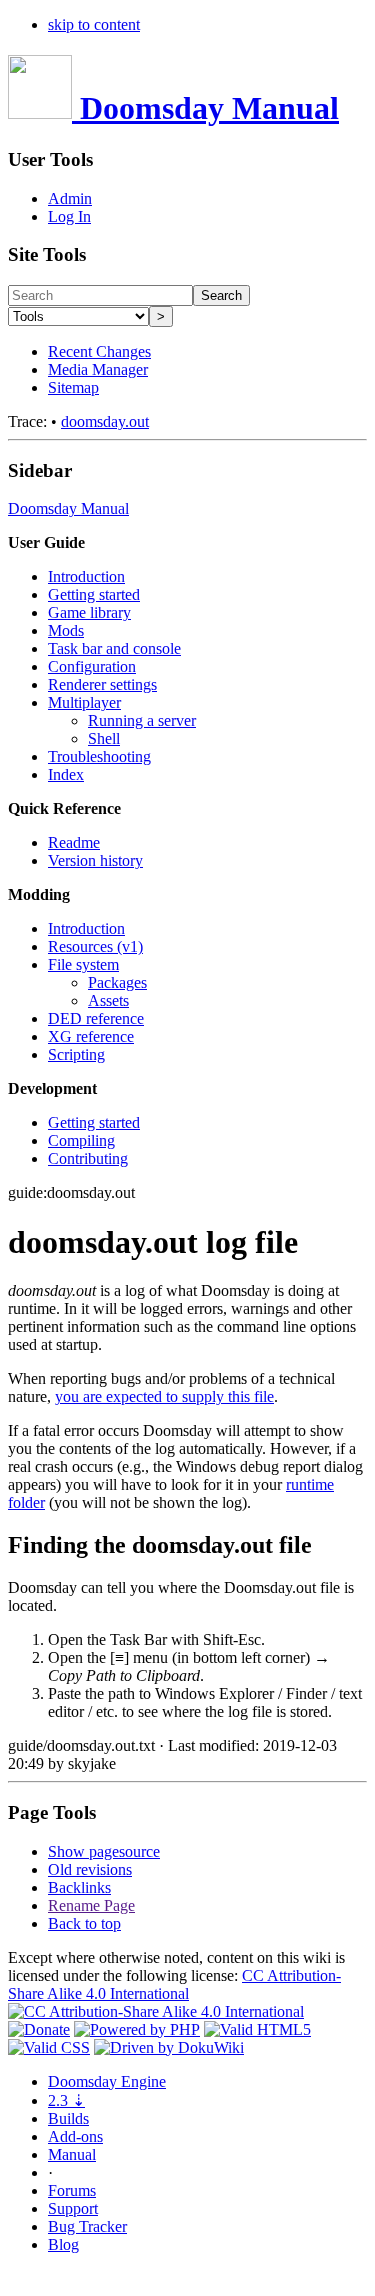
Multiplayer (84, 702)
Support (73, 2208)
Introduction (86, 576)
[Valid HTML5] (257, 2029)
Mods (66, 630)
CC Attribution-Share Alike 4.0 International (174, 1984)
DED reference (96, 1018)
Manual (72, 2154)
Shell (104, 738)
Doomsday (107, 2081)
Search (221, 295)
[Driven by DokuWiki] (169, 2047)
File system (83, 964)
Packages (117, 982)
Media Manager (98, 369)
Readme (74, 842)
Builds (68, 2118)
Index (66, 774)
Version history (95, 860)
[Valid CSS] (49, 2047)
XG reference (91, 1036)
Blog (63, 2244)
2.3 (66, 2100)
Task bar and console (114, 648)
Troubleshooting (99, 756)
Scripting (76, 1054)
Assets (108, 1000)
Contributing (88, 1158)
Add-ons (75, 2136)
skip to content (94, 24)
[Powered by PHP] (137, 2029)
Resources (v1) (95, 946)
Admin (70, 198)
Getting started (94, 594)
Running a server (142, 720)
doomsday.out (105, 421)
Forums (72, 2190)
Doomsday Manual (68, 508)
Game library (89, 612)
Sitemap (73, 387)
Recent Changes (99, 351)
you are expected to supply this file (164, 1396)
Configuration (92, 666)
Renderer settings (102, 684)
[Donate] (39, 2029)
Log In (69, 216)
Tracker (87, 2226)
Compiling (81, 1140)
